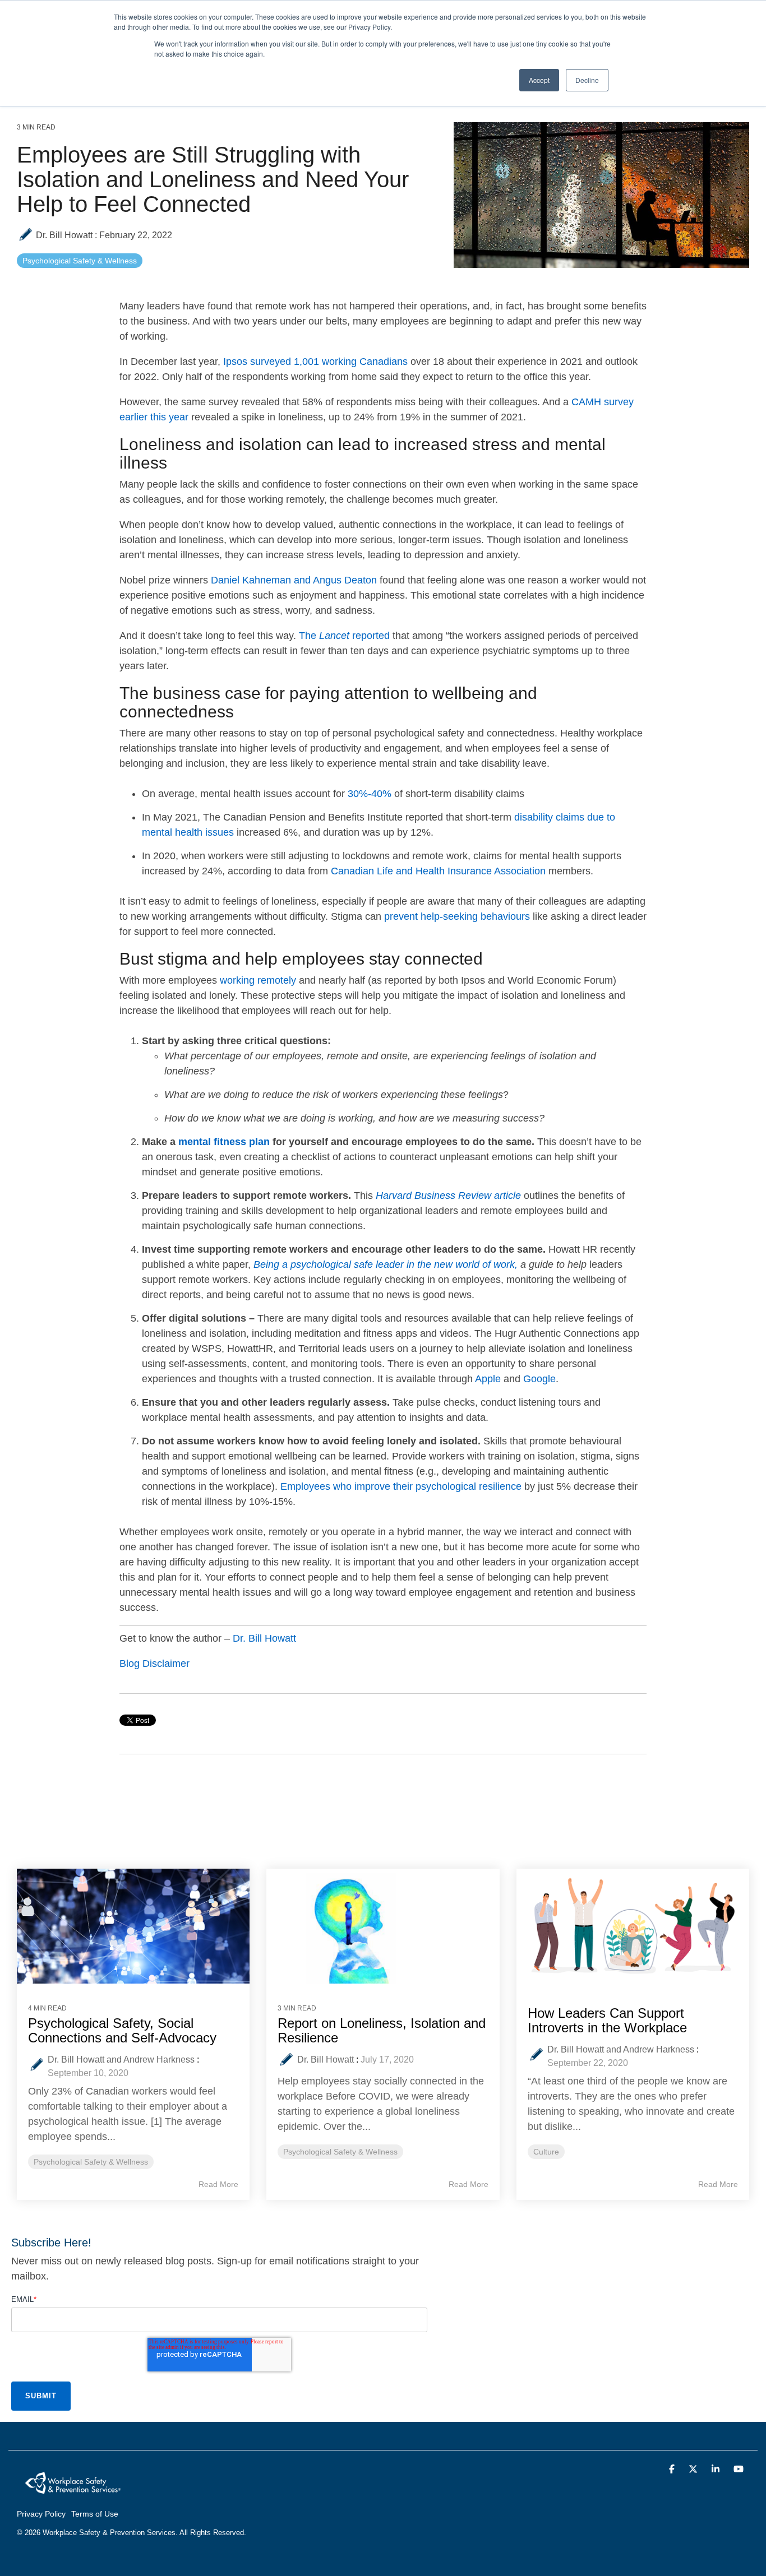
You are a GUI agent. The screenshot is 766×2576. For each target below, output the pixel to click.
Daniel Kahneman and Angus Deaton (294, 580)
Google (539, 1379)
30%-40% (370, 794)
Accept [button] (539, 80)
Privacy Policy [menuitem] (41, 2514)
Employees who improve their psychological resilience (401, 1486)
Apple (488, 1379)
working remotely (258, 980)
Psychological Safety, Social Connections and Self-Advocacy (122, 2030)
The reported (344, 636)
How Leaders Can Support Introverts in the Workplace (607, 2020)
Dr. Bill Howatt (64, 235)
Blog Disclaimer (154, 1664)
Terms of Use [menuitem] (95, 2514)
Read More (218, 2184)
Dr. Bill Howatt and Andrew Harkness (121, 2060)
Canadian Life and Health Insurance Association (438, 871)
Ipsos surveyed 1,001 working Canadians (315, 362)
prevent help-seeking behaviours (457, 916)
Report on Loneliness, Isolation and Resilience (382, 2030)
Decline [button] (587, 80)
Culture (546, 2152)
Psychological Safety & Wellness (80, 261)
